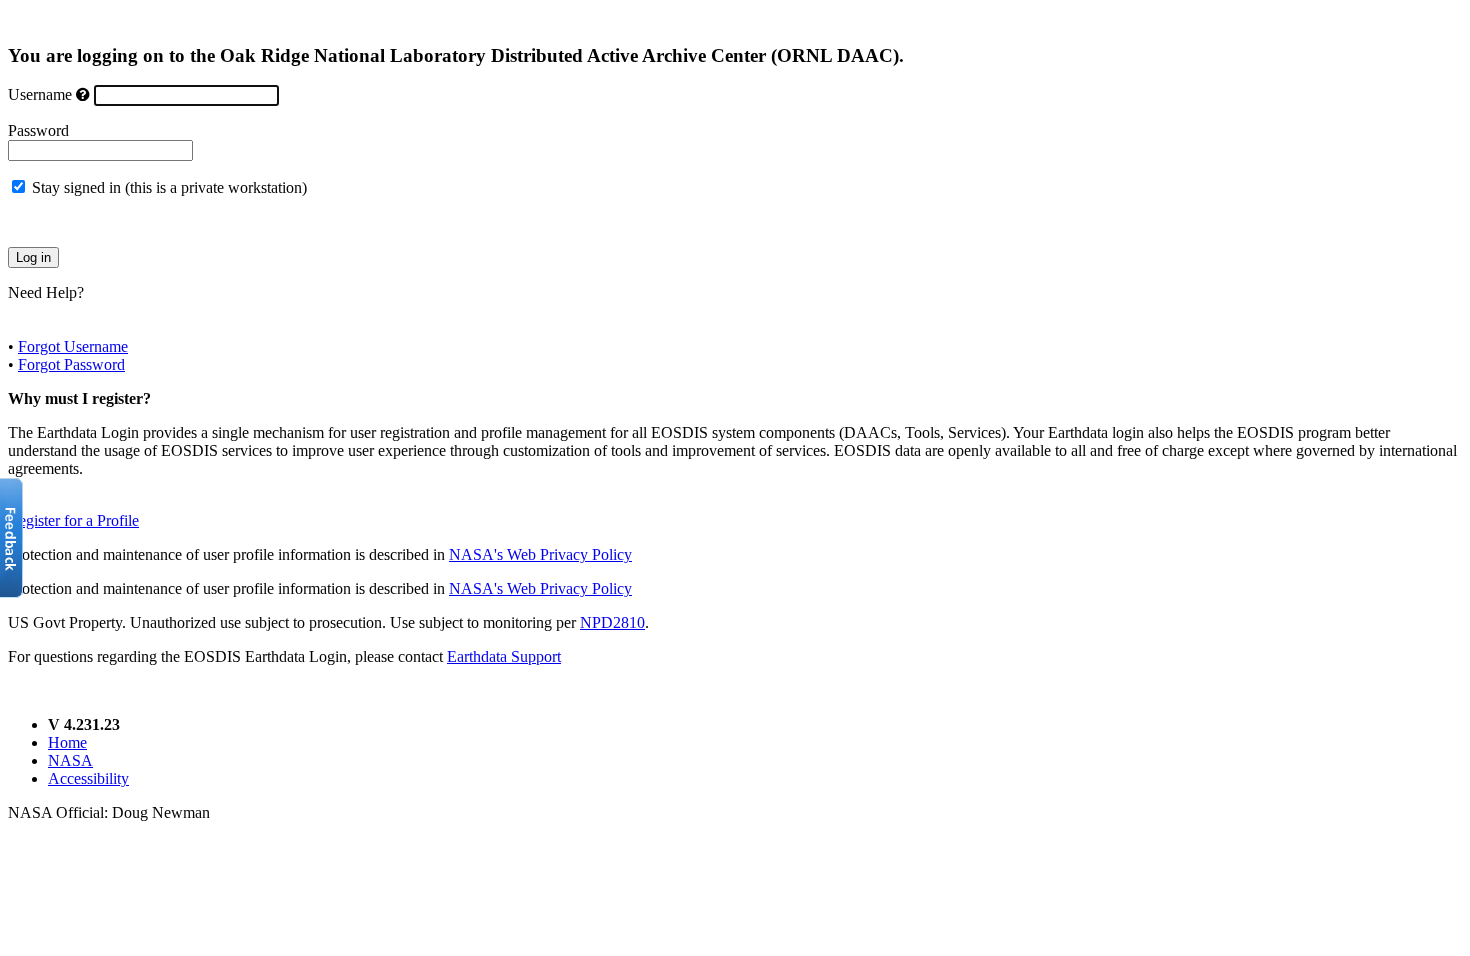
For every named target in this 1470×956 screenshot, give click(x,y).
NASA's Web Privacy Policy (540, 554)
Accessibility (88, 778)
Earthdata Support (504, 656)
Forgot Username (73, 346)
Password (38, 130)
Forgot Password (71, 364)
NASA (70, 760)
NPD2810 (612, 622)
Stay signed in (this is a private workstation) (169, 187)
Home (67, 742)
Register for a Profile (73, 520)
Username (40, 94)
